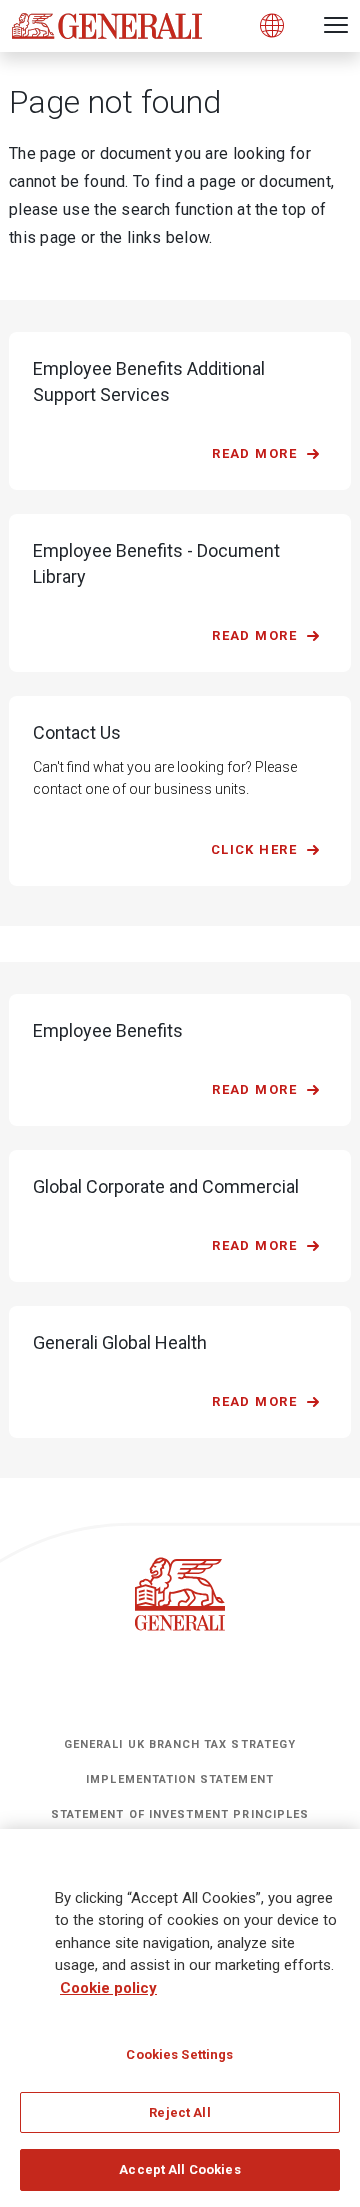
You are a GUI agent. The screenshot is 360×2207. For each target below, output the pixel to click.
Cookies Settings (179, 2054)
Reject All (179, 2112)
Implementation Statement (179, 1779)
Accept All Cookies (179, 2169)
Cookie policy (108, 1988)
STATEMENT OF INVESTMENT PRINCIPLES (180, 1814)
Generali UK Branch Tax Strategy (180, 1744)
